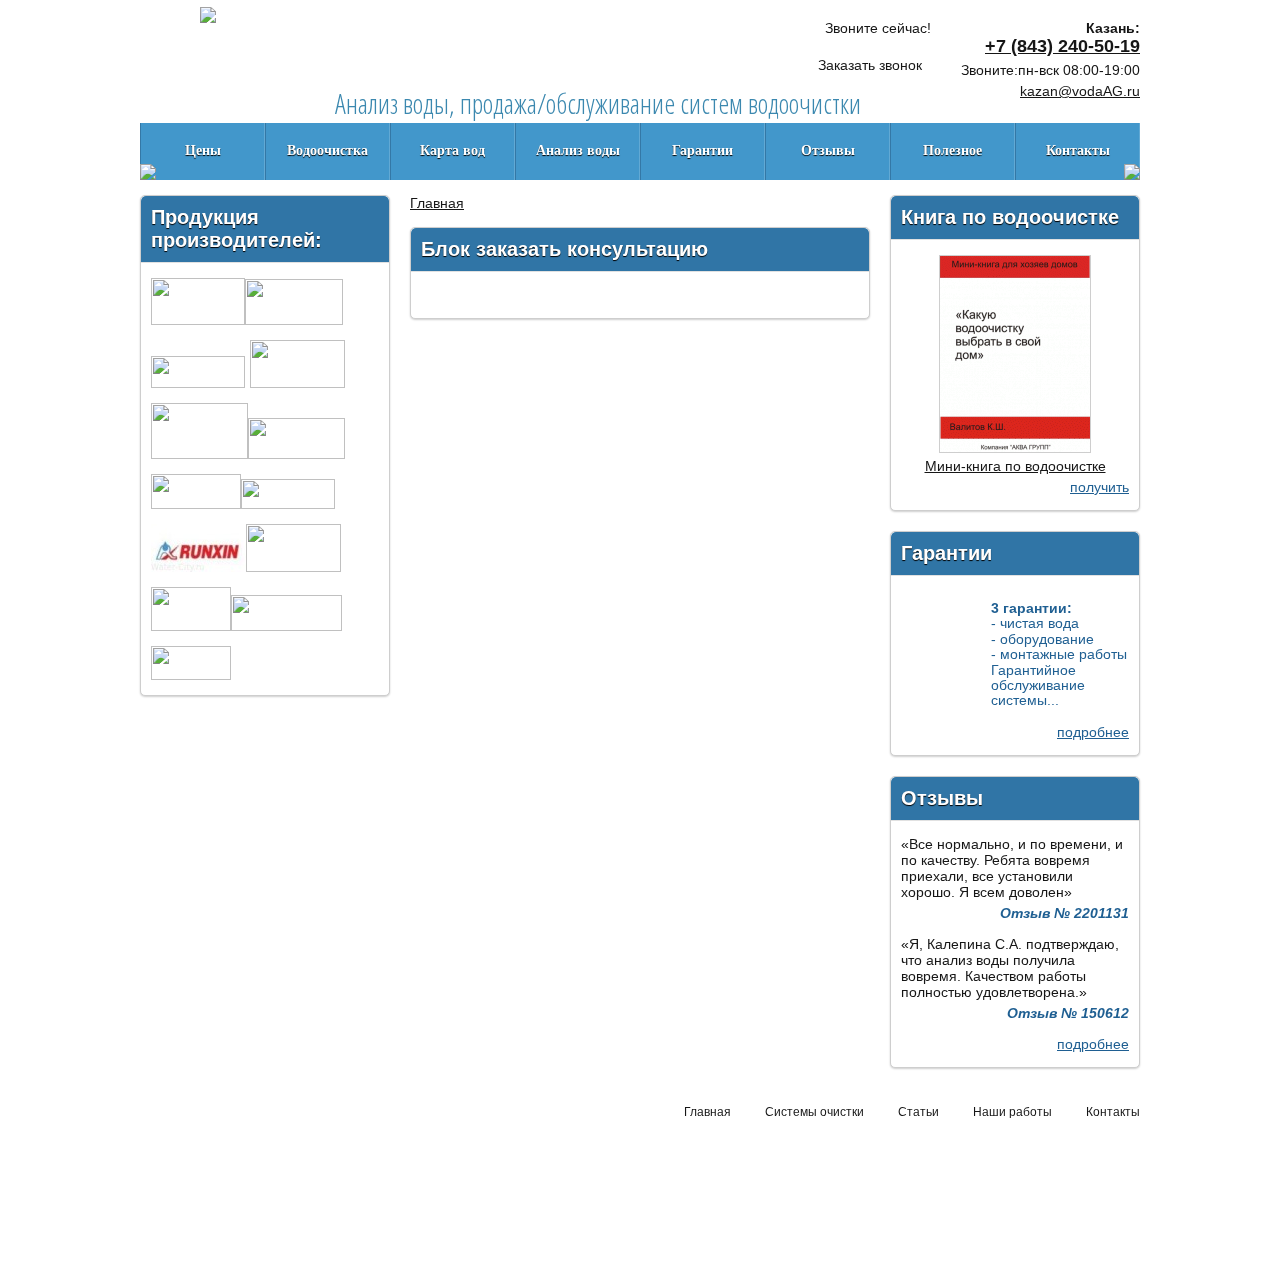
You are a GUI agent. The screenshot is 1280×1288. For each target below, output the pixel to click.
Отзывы (828, 150)
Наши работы (1012, 1112)
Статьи (918, 1112)
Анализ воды (578, 150)
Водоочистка (327, 150)
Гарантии (702, 150)
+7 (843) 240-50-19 (1062, 46)
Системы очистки (814, 1112)
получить (1099, 487)
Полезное (952, 150)
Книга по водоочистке (1010, 217)
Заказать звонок (870, 65)
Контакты (1078, 150)
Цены (203, 150)
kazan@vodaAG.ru (1080, 91)
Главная (437, 203)
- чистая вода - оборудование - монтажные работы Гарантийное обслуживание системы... (1059, 654)
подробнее (1093, 732)
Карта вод (452, 150)
